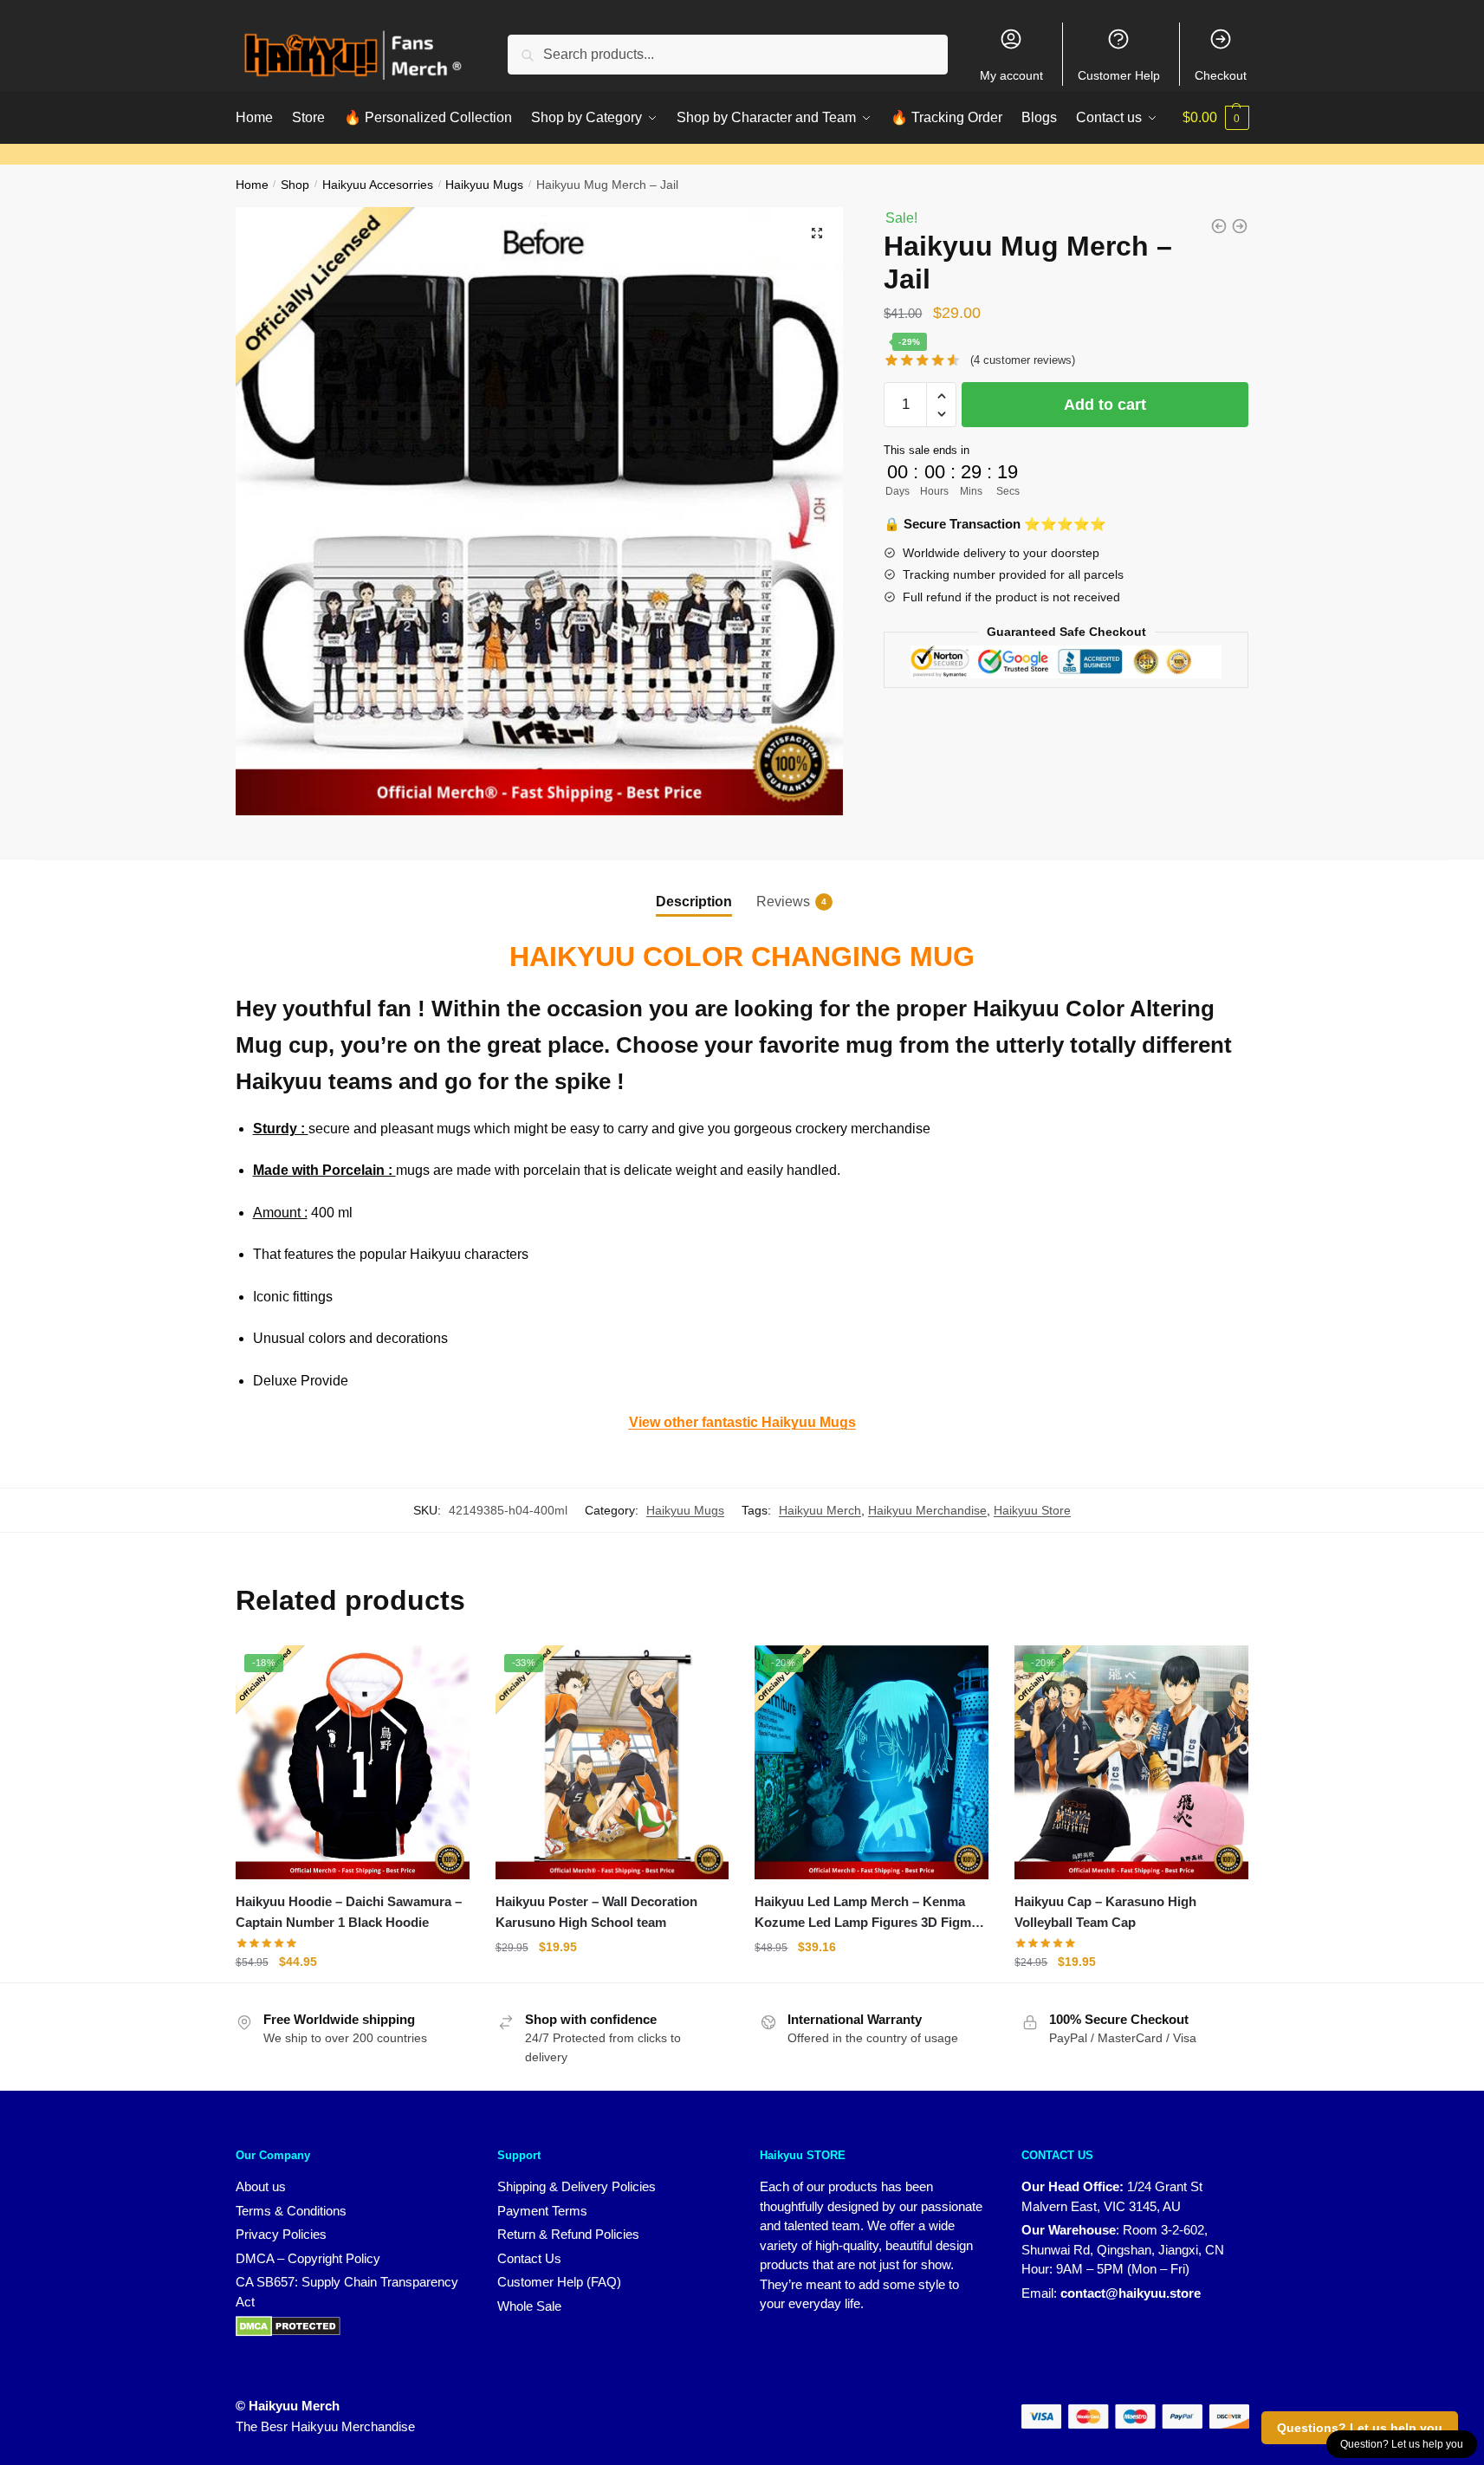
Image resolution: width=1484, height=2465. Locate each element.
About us (261, 2186)
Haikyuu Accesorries (378, 185)
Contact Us (529, 2258)
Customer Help (1119, 75)
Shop (295, 185)
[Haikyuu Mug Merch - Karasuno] (1240, 226)
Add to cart (1105, 405)
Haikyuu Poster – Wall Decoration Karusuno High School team (596, 1912)
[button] (817, 233)
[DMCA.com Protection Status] (288, 2325)
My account (1011, 75)
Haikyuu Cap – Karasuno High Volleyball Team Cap (1105, 1912)
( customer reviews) (1023, 360)
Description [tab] (694, 902)
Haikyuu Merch (820, 1510)
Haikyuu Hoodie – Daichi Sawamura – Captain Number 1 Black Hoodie (349, 1912)
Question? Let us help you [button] (1402, 2444)
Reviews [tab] (783, 902)
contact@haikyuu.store (1131, 2293)
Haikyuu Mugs (484, 185)
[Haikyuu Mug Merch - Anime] (1219, 226)
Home (252, 185)
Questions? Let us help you (1360, 2428)
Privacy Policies (281, 2234)
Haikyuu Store (1032, 1510)
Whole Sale (529, 2306)
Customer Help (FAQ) (559, 2282)
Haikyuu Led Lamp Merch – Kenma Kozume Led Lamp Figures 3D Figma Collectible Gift (866, 1914)
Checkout (1221, 75)
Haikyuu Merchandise (927, 1510)
